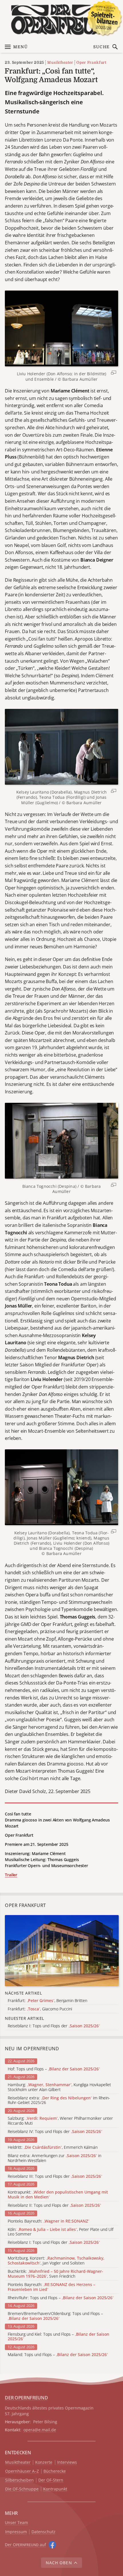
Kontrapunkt (55, 2489)
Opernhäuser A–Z (22, 2471)
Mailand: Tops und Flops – (58, 2355)
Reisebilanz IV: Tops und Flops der (55, 2132)
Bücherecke (55, 2471)
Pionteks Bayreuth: (48, 2221)
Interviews (67, 2462)
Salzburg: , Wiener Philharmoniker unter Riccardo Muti (60, 2121)
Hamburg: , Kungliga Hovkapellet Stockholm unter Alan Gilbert (59, 2087)
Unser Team (16, 2522)
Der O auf (25, 2545)
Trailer (11, 1875)
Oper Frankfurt (91, 62)
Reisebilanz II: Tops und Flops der (54, 2205)
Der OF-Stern (51, 2480)
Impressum (16, 2532)
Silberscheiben (19, 2480)
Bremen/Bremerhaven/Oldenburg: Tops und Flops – (55, 2316)
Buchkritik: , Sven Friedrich (55, 2274)
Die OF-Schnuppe (22, 2489)
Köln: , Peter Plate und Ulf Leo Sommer (60, 2232)
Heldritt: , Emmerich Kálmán (53, 2147)
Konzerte (44, 2462)
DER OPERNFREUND (26, 2398)
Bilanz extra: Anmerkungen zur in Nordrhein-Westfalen (54, 2158)
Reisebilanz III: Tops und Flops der (55, 2176)
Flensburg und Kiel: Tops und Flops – (58, 2337)
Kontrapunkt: (58, 2195)
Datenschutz (43, 2532)
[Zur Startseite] (61, 20)
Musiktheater (60, 62)
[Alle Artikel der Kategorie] (62, 1951)
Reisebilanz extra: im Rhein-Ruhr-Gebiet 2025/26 (59, 2101)
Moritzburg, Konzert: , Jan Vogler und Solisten (56, 2261)
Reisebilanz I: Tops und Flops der (54, 2243)
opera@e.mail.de (40, 2430)
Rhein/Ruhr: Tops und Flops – (61, 2298)
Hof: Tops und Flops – (54, 2069)
